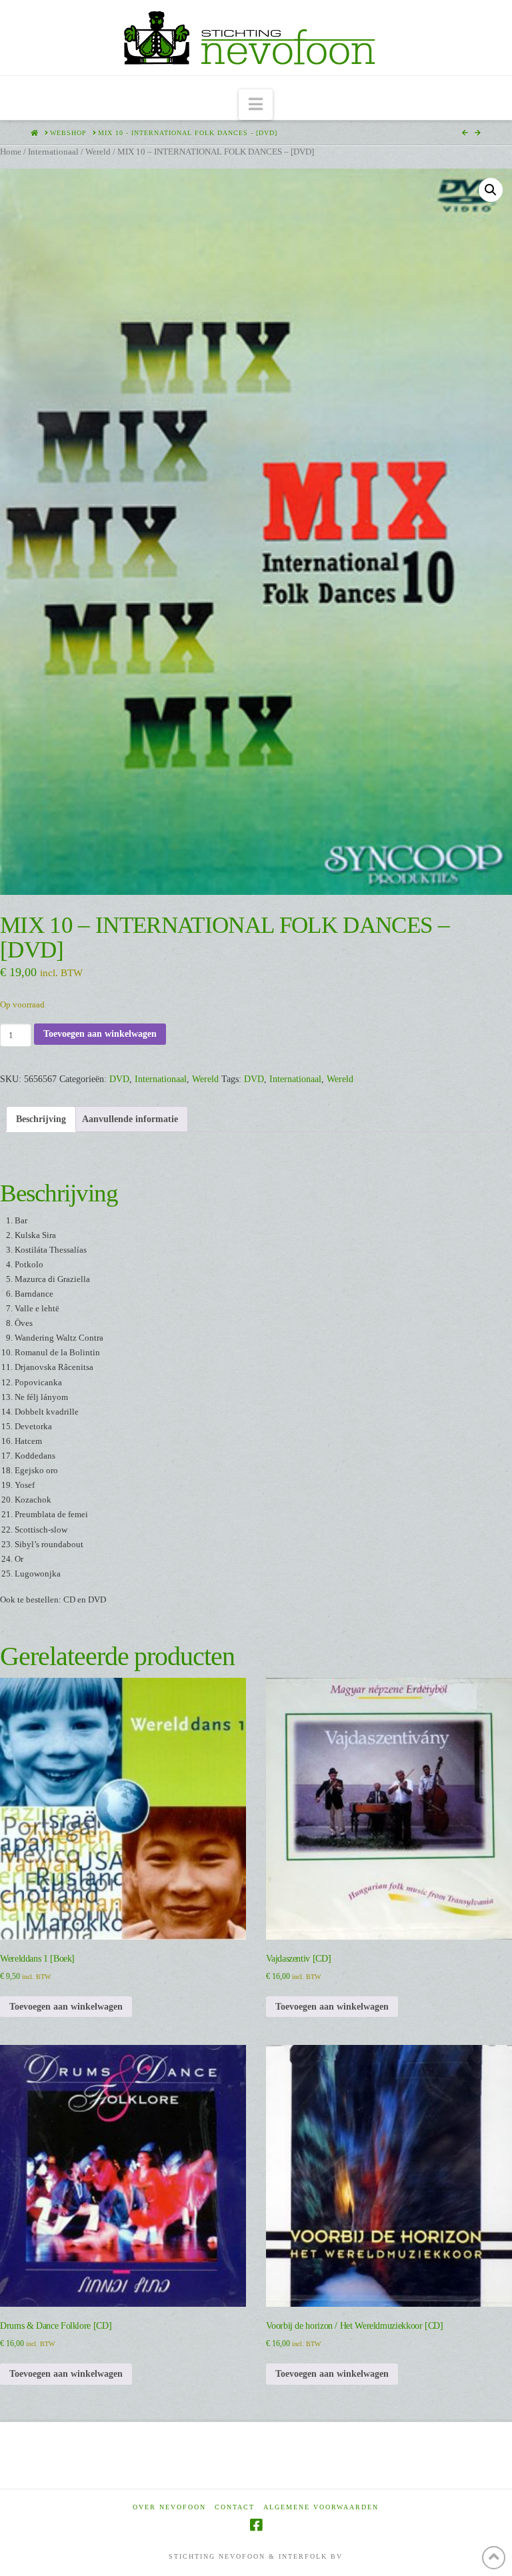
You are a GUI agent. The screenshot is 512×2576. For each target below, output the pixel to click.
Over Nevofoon (169, 2507)
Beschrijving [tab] (41, 1119)
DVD (119, 1079)
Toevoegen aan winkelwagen (100, 1034)
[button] (256, 105)
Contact (235, 2507)
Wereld (98, 152)
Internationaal (53, 152)
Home (11, 152)
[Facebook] (256, 2525)
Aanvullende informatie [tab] (130, 1119)
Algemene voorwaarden (321, 2507)
